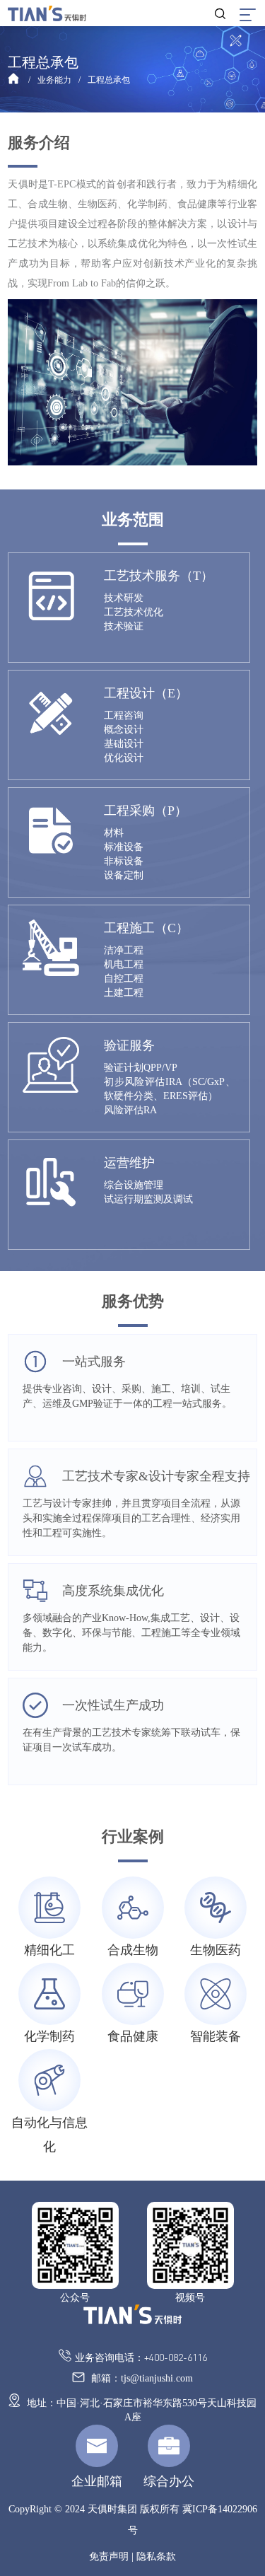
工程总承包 (109, 80)
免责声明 (109, 2557)
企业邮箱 (97, 2481)
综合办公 (169, 2481)
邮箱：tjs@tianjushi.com (141, 2378)
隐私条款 (156, 2557)
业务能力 (54, 80)
